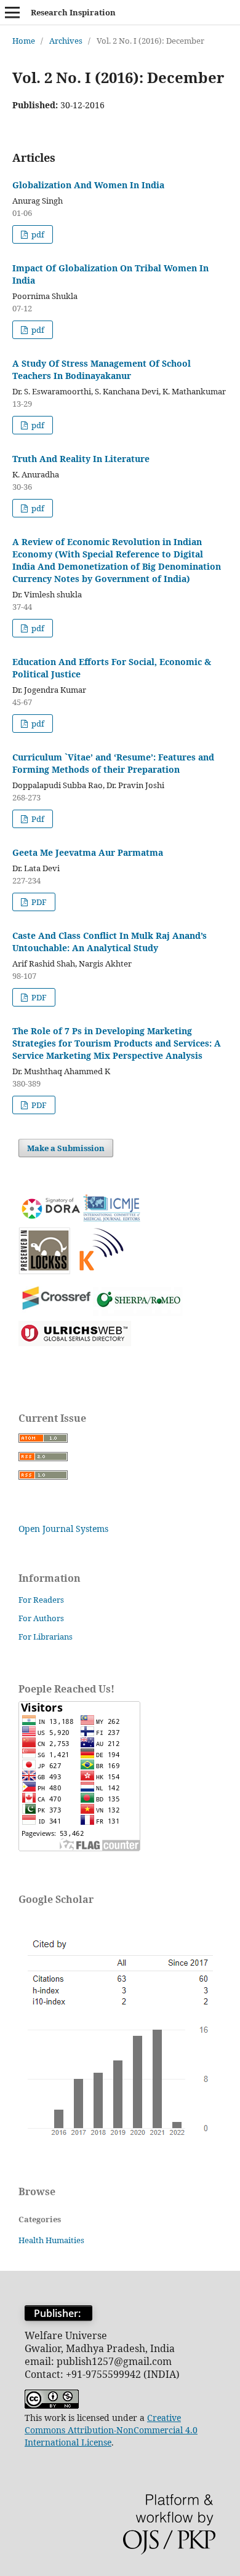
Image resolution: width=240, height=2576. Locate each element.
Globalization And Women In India (88, 185)
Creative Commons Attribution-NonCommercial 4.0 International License (111, 2430)
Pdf (37, 819)
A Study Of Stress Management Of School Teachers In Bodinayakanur (102, 369)
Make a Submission (66, 1148)
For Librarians (46, 1637)
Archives (66, 41)
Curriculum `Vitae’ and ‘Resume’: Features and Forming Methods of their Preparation (113, 763)
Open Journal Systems (63, 1529)
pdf (37, 234)
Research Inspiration (73, 12)
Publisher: (58, 2313)
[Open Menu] (12, 12)
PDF (38, 902)
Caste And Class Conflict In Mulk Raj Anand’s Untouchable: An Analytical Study (110, 942)
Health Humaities (51, 2240)
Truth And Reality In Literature (81, 459)
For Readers (41, 1600)
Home (24, 41)
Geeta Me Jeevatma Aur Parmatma (88, 852)
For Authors (41, 1618)
